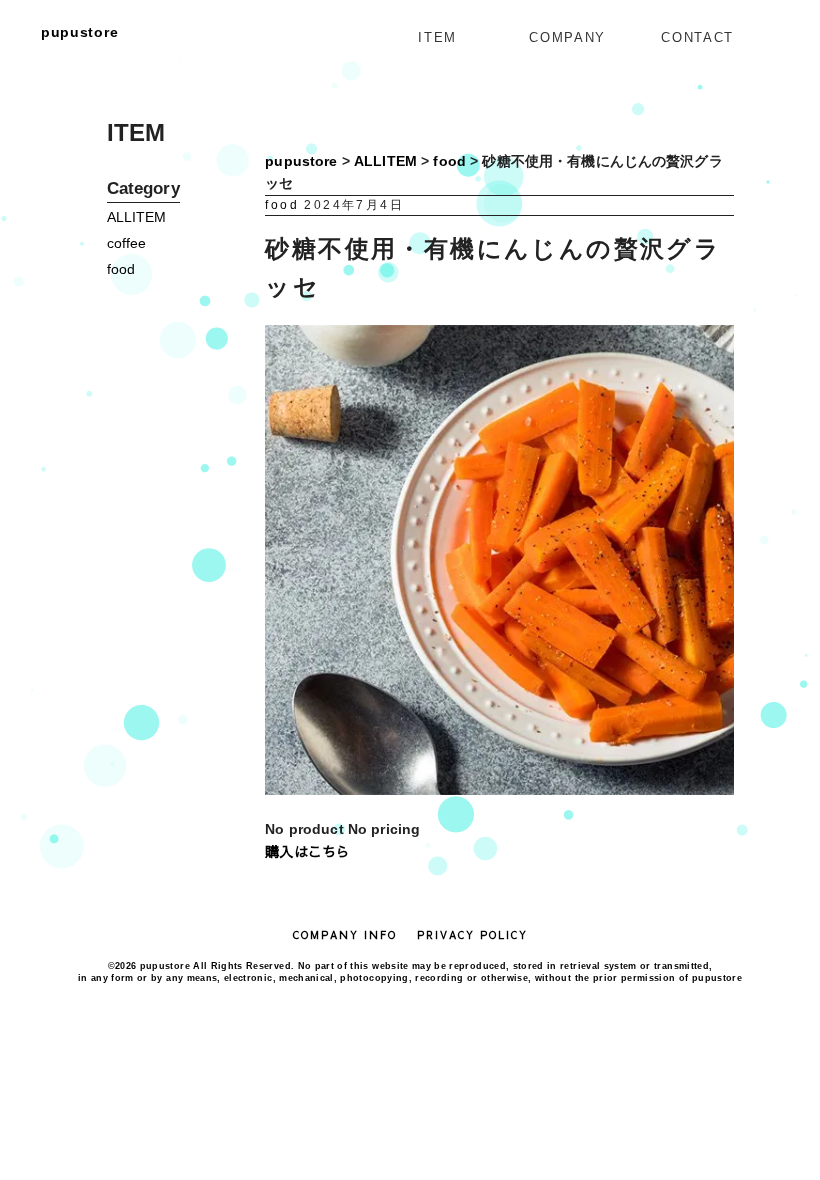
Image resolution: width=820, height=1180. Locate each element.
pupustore (79, 32)
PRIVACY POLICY (472, 935)
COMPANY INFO (345, 935)
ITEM (437, 37)
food (121, 269)
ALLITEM (137, 217)
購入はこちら (307, 851)
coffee (127, 243)
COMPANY (567, 37)
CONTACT (697, 37)
